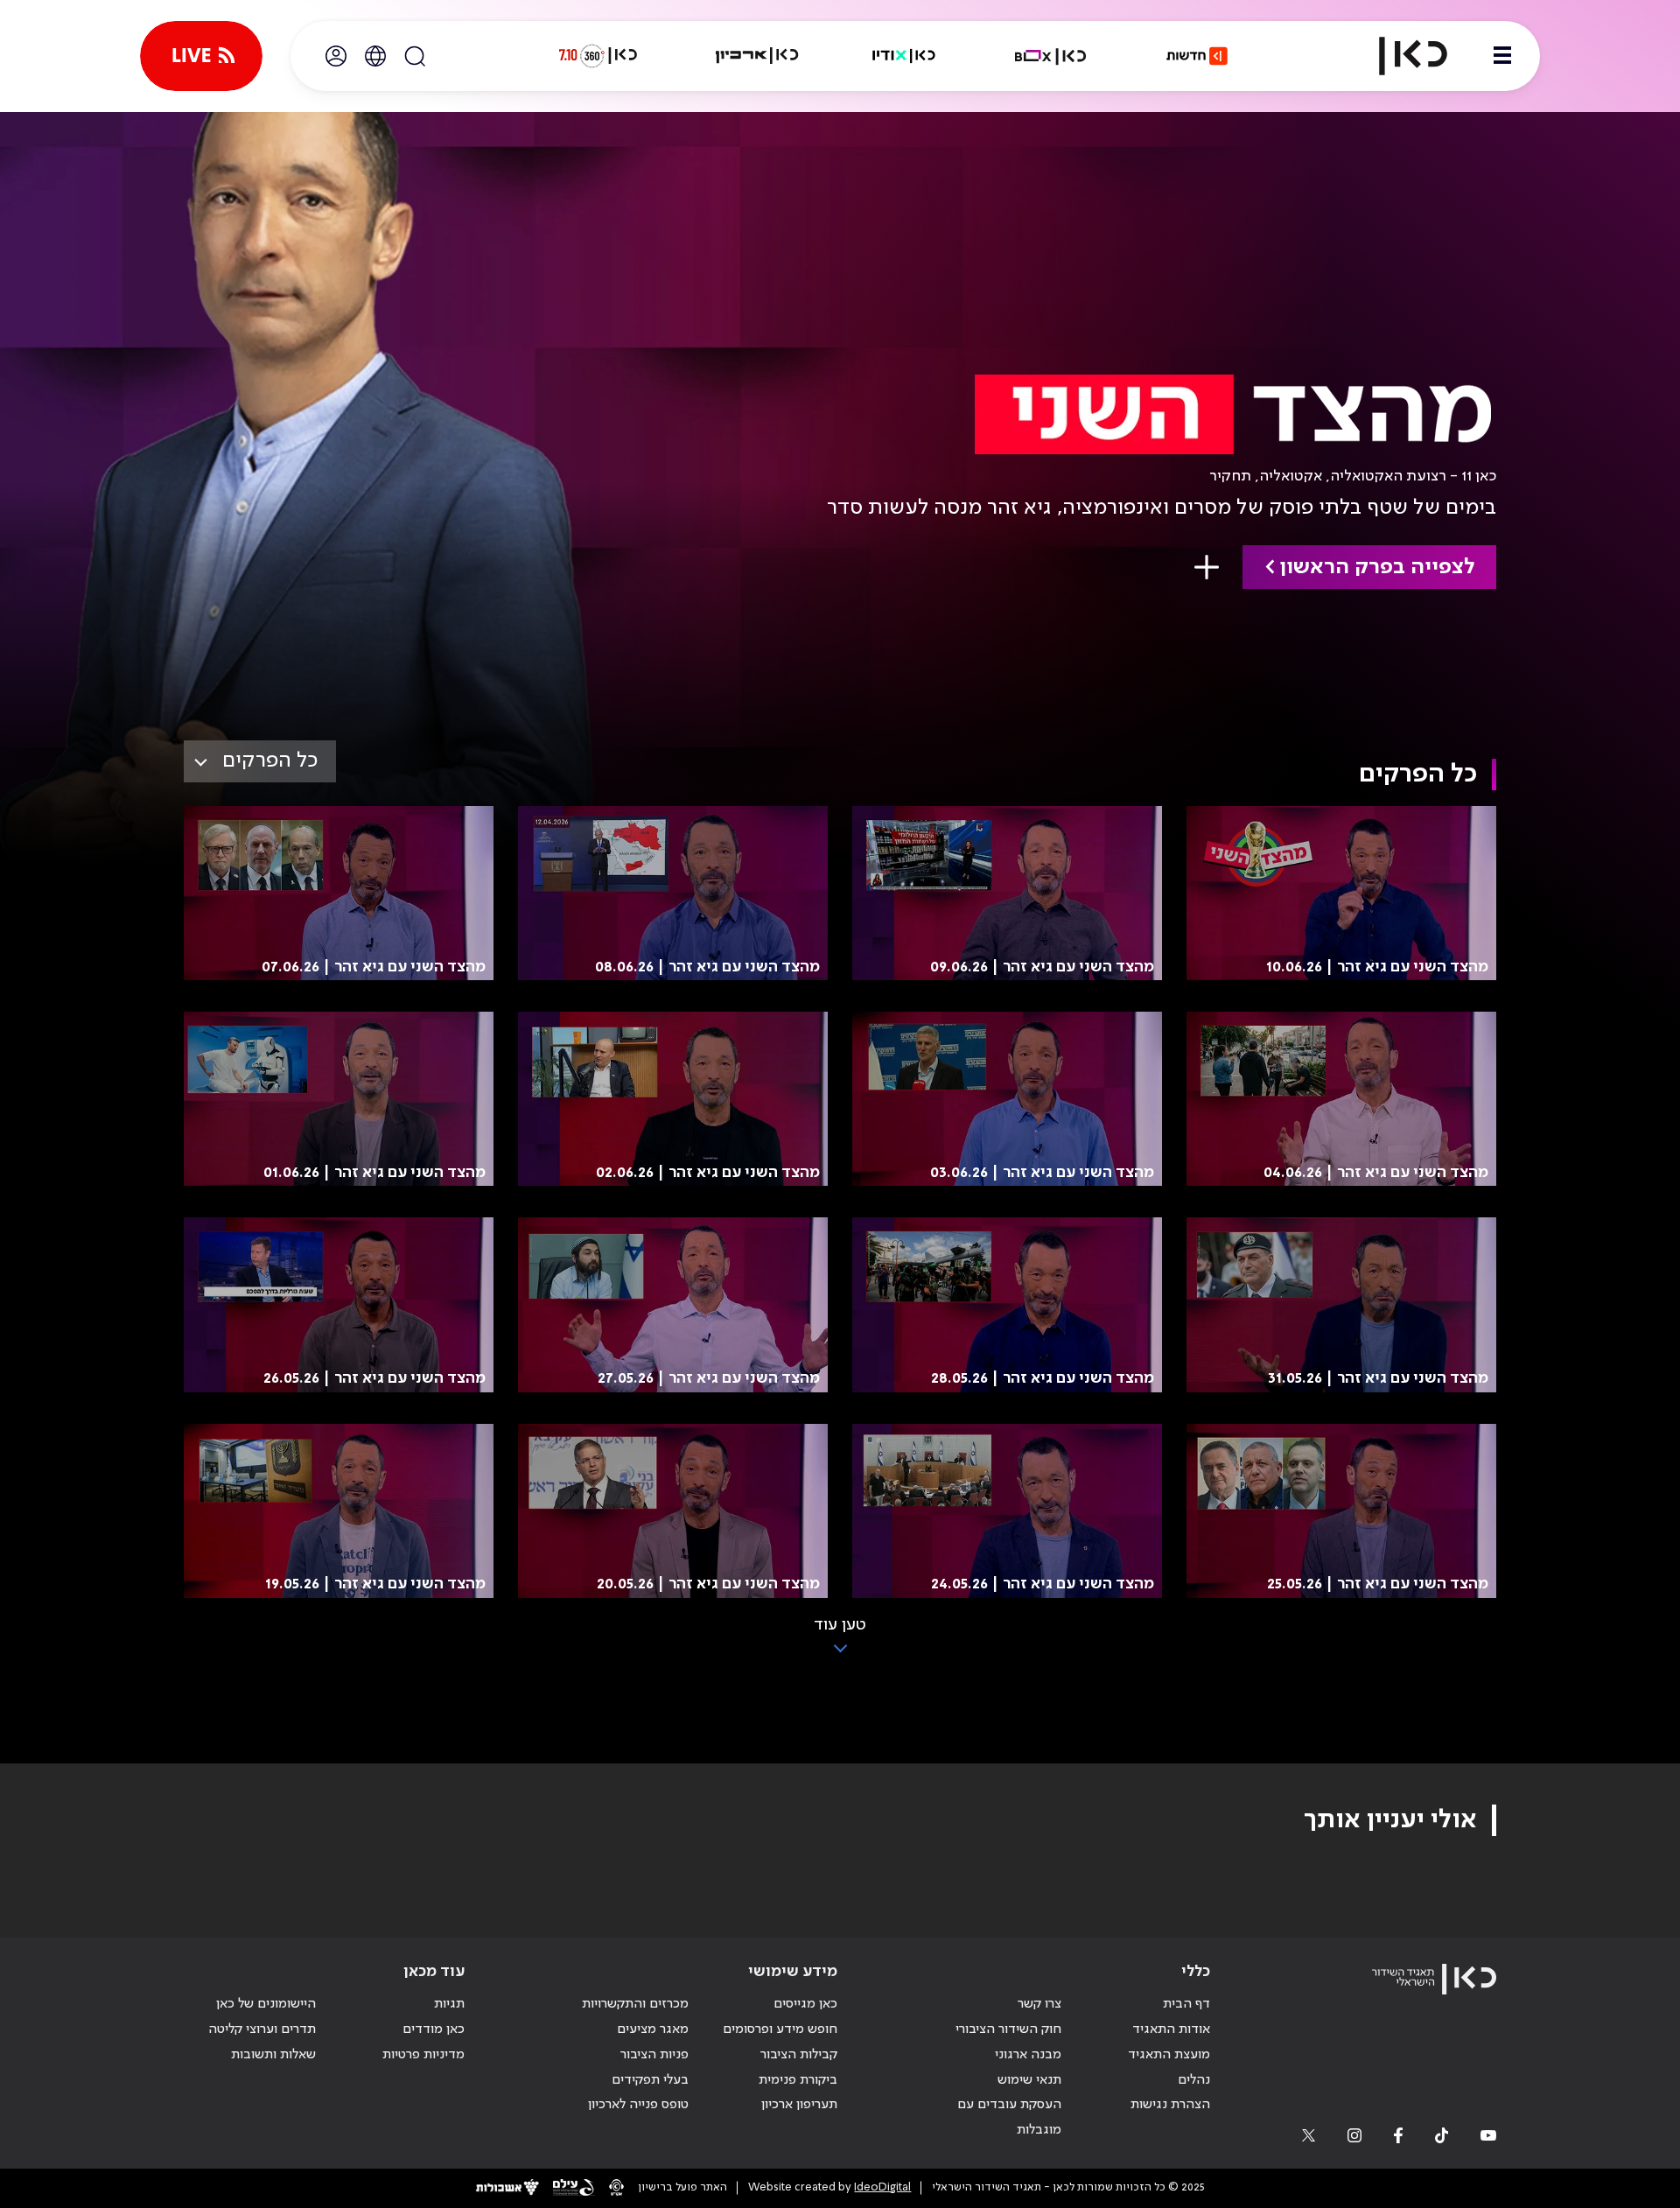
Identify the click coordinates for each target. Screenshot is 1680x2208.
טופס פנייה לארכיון (638, 2105)
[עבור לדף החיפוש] (415, 56)
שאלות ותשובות (273, 2055)
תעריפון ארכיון (799, 2104)
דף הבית (1186, 2004)
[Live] (201, 56)
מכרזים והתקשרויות (635, 2004)
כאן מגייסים (805, 2004)
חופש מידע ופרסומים (780, 2029)
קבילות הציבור (799, 2055)
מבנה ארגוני (1028, 2055)
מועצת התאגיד (1169, 2055)
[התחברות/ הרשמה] (336, 56)
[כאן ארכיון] (757, 56)
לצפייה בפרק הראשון (1377, 568)
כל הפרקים (270, 761)
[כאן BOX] (1051, 56)
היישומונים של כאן (266, 2004)
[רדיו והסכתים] (904, 56)
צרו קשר (1039, 2004)
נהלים (1194, 2080)
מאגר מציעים (653, 2029)
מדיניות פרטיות (423, 2055)
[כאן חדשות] (1197, 56)
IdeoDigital (882, 2187)
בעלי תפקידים (650, 2080)
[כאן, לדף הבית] (1398, 56)
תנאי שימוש (1029, 2080)
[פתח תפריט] (1502, 56)
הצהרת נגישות (1170, 2105)
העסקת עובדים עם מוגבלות (1009, 2117)
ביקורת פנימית (798, 2080)
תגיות (449, 2004)
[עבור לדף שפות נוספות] (375, 56)
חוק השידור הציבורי (1008, 2029)
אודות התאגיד (1171, 2029)
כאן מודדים (434, 2029)
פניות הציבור (654, 2055)
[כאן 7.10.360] (598, 56)
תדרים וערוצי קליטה (262, 2029)
